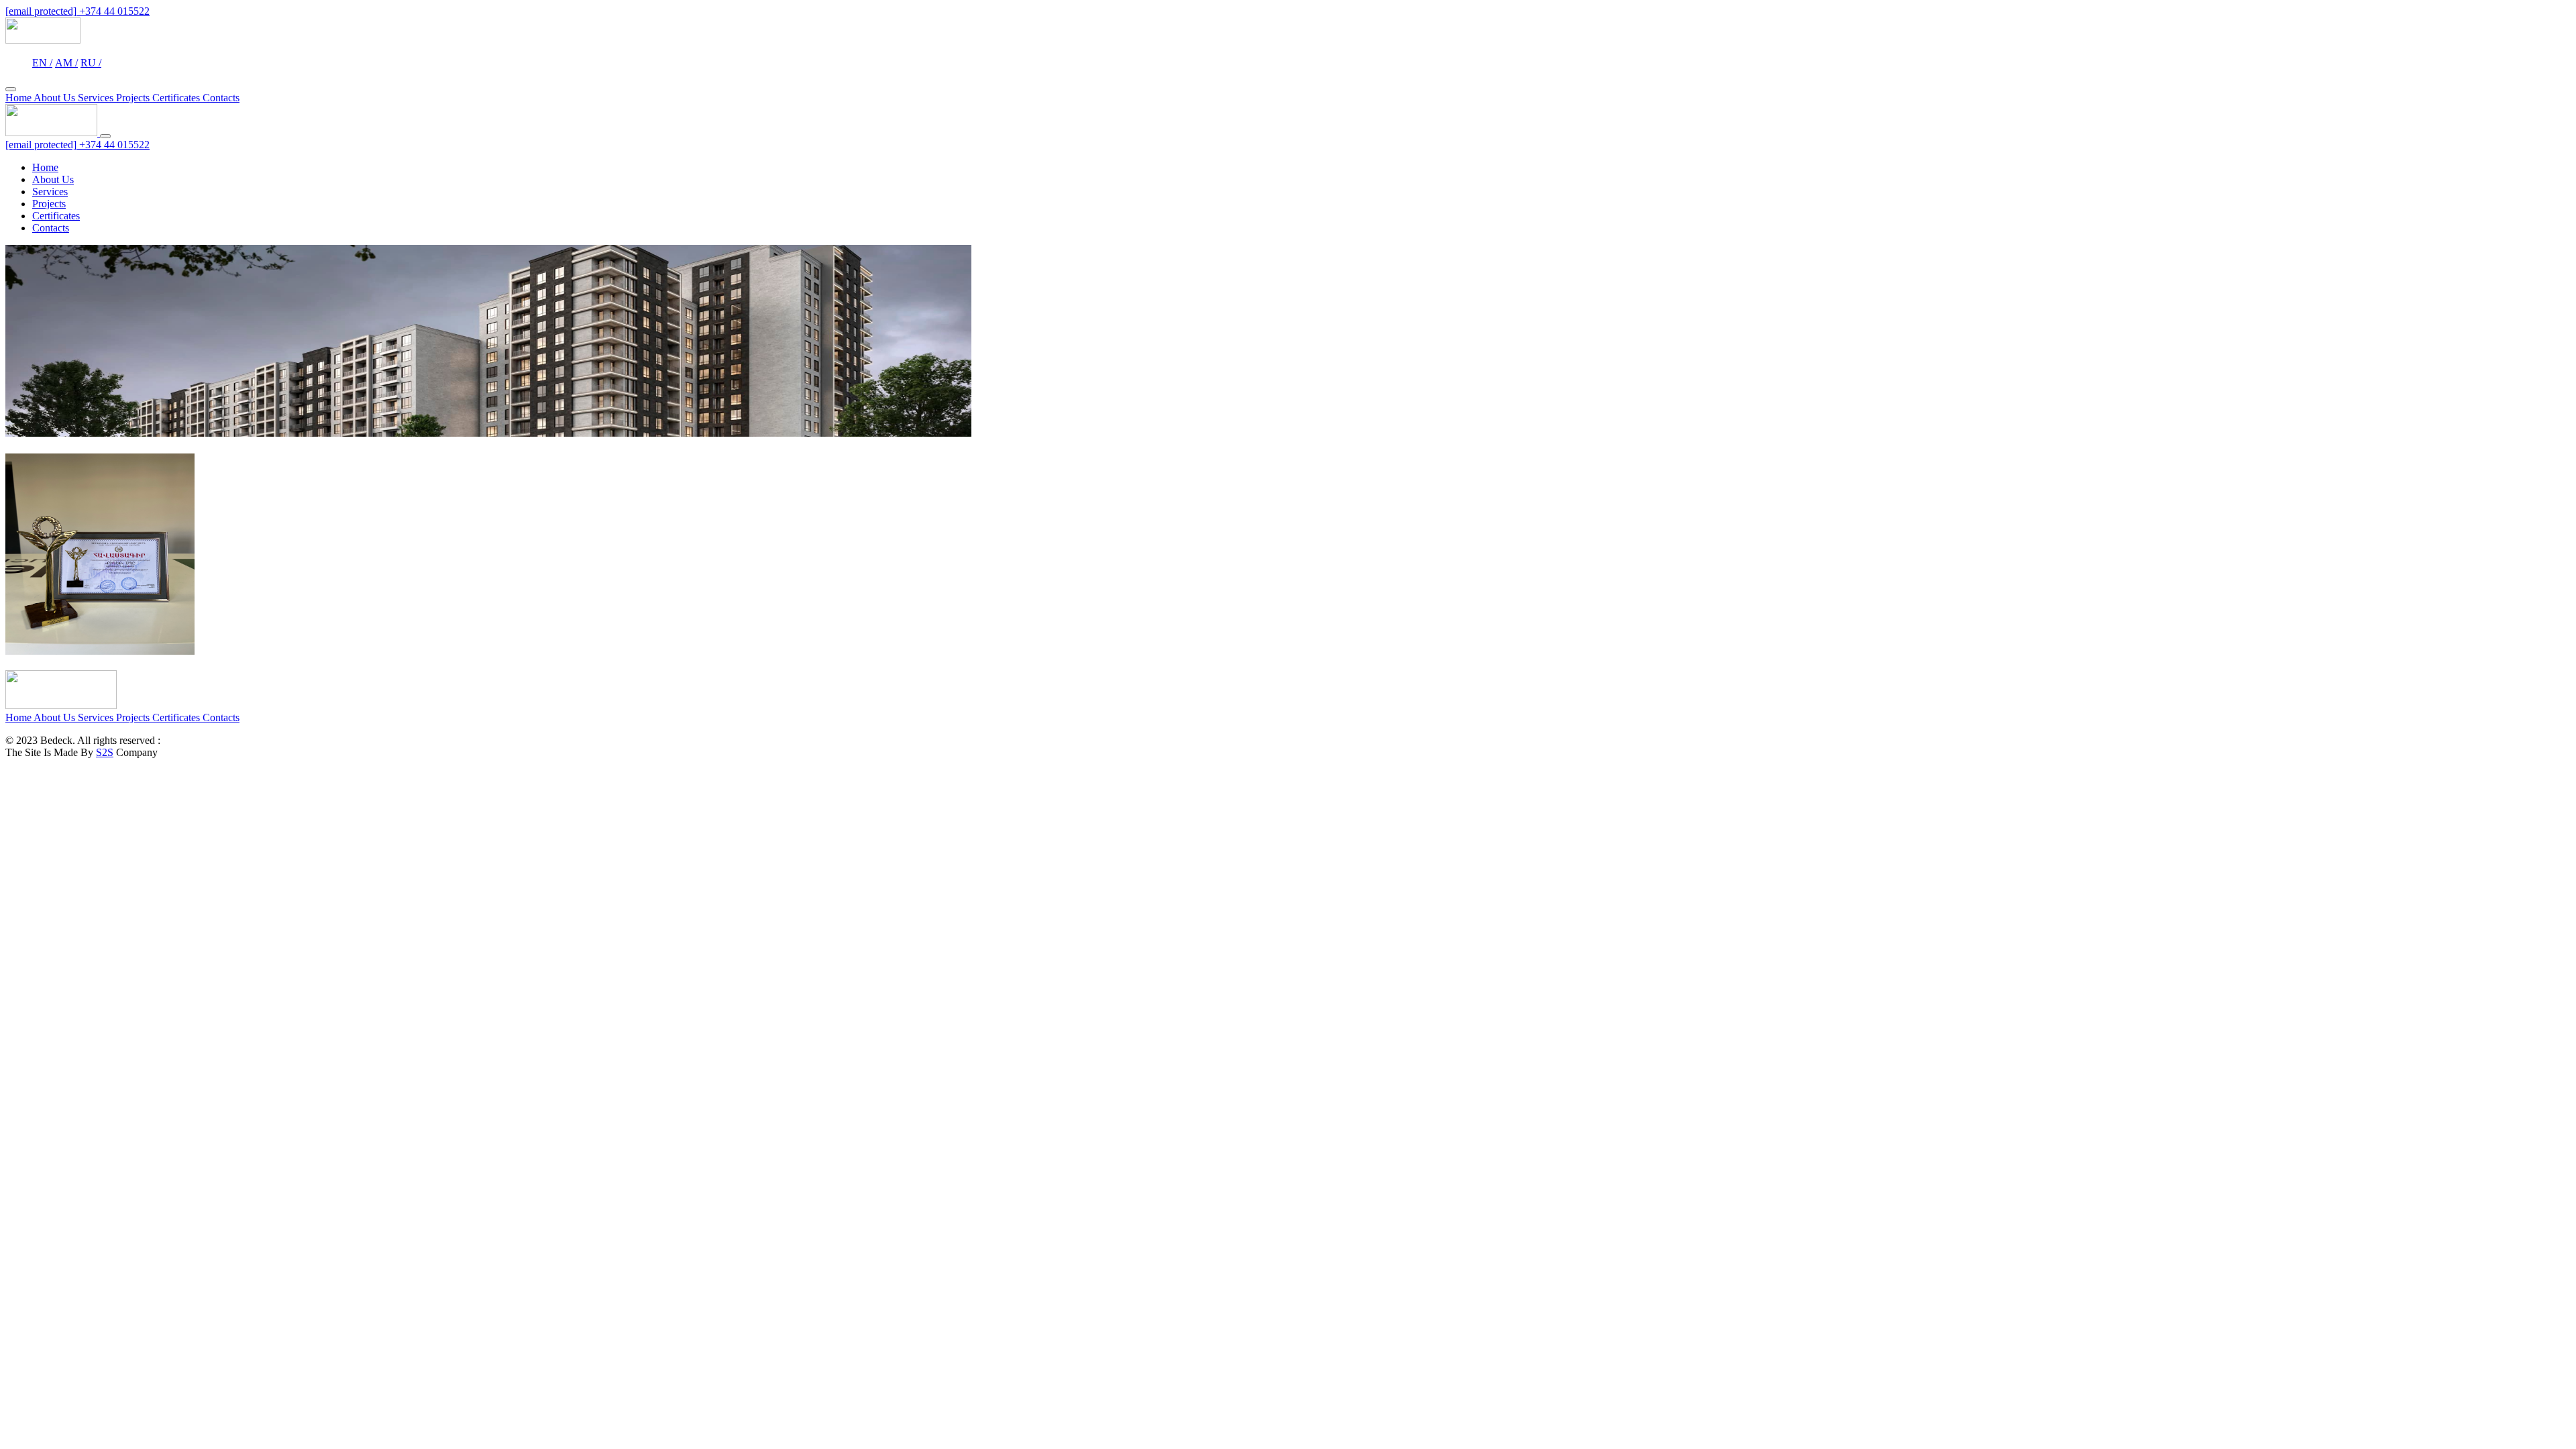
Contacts (221, 98)
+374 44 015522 (114, 11)
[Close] (105, 136)
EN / (42, 63)
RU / (91, 63)
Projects (134, 98)
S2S (105, 752)
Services (97, 98)
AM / (66, 63)
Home (19, 98)
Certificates (177, 98)
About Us (56, 98)
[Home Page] (43, 40)
